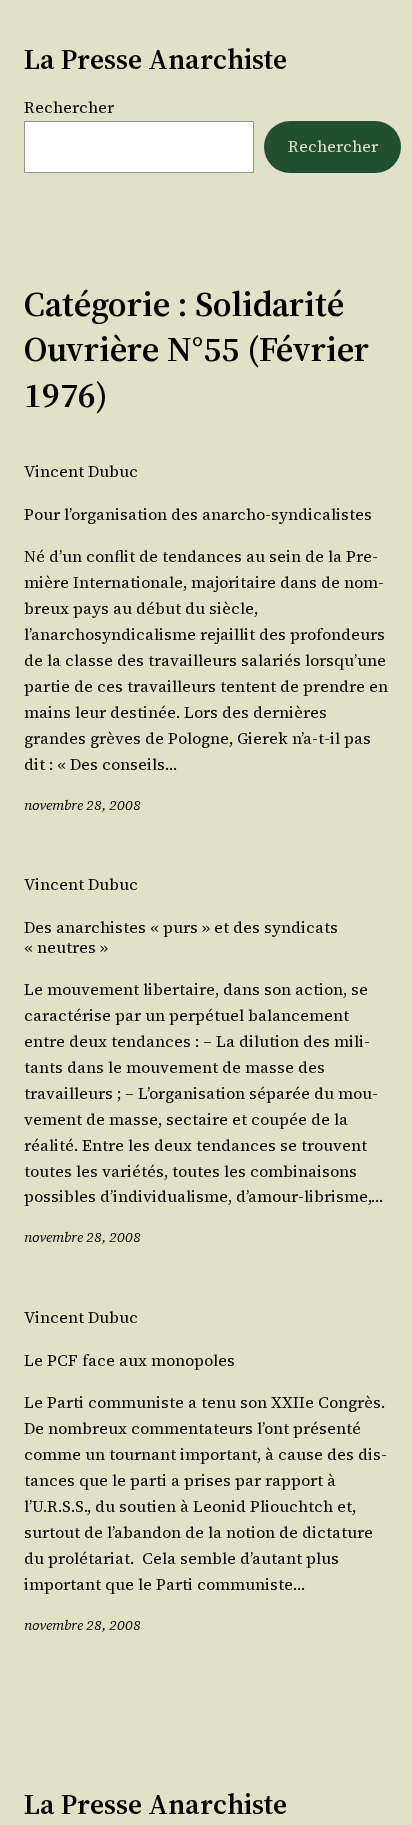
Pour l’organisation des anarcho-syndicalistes (198, 514)
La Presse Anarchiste (155, 59)
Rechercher (69, 107)
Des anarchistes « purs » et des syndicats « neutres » (181, 937)
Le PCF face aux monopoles (129, 1360)
